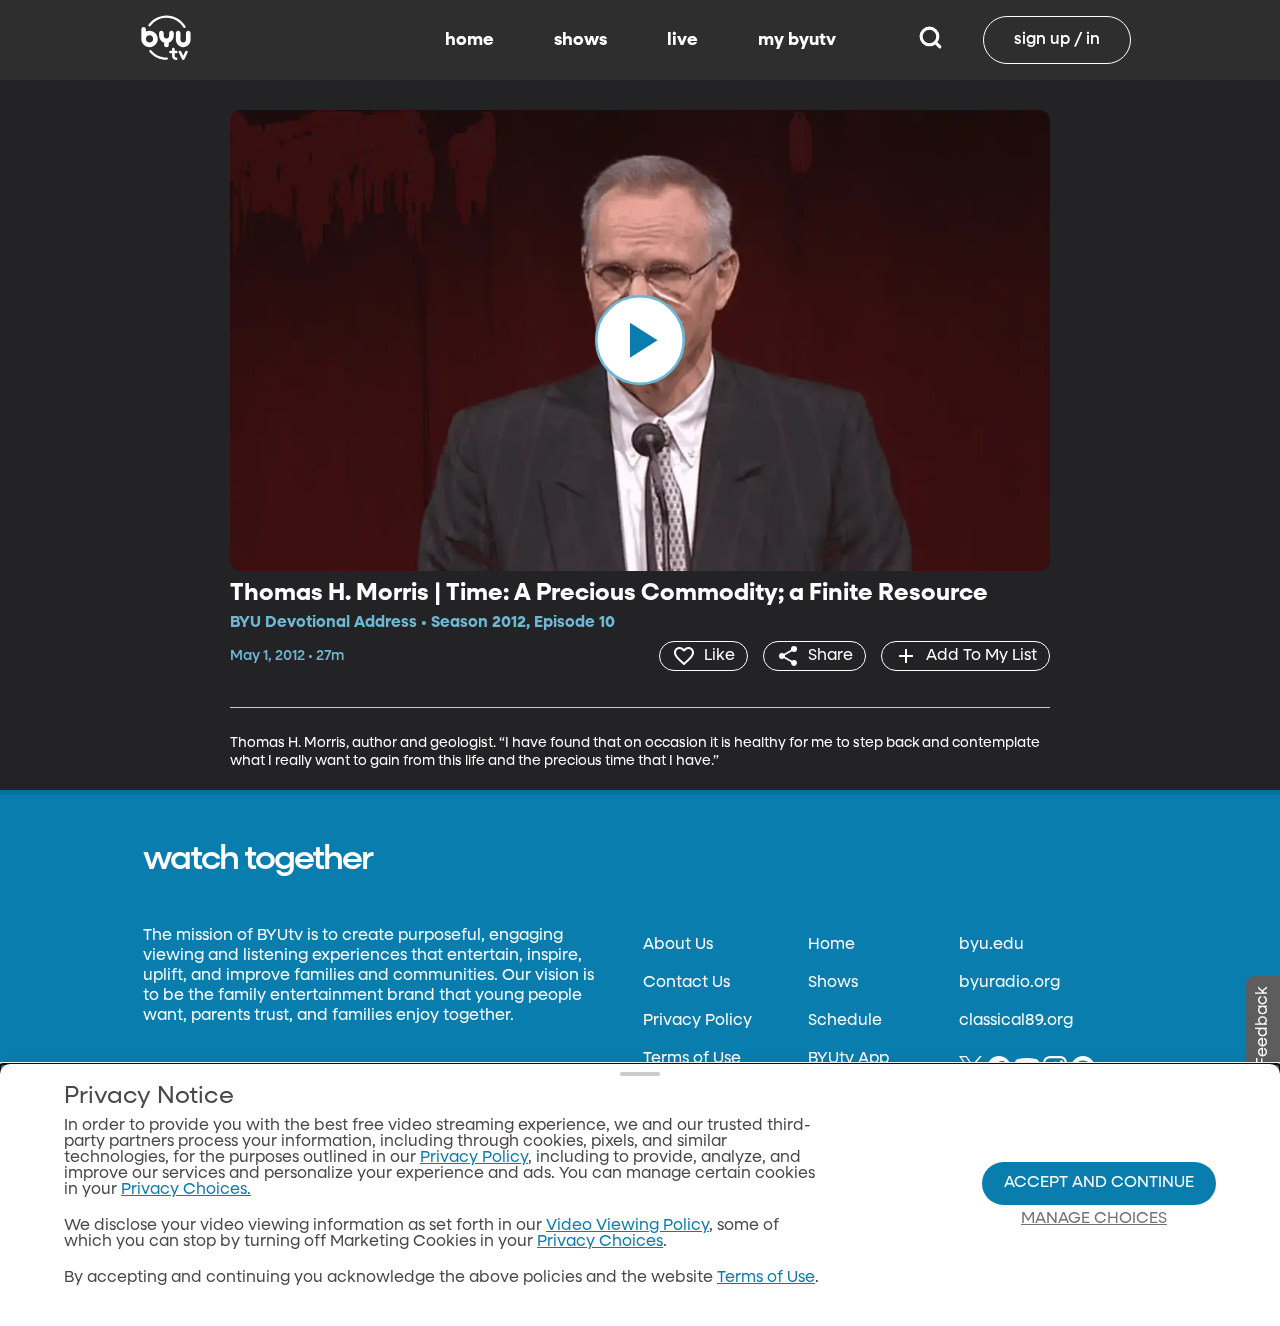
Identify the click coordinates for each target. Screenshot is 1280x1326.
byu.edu (991, 945)
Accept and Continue (1099, 1183)
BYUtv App (848, 1059)
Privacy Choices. (186, 1190)
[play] (640, 340)
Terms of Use (692, 1059)
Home (831, 945)
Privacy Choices (600, 1242)
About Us (678, 945)
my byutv (797, 40)
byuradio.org (1009, 983)
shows (580, 40)
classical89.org (1016, 1021)
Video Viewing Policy (627, 1226)
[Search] (930, 40)
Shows (833, 983)
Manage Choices (1094, 1219)
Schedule (845, 1021)
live (682, 40)
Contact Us (686, 983)
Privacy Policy (697, 1021)
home (469, 40)
